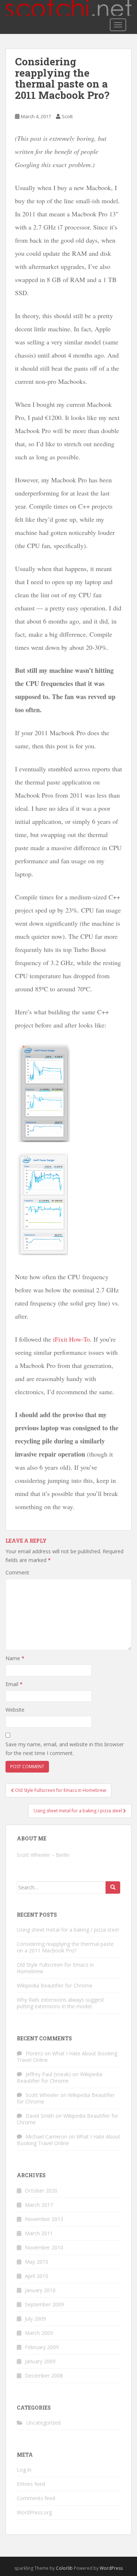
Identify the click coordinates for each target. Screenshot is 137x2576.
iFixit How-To (71, 1339)
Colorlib (64, 2568)
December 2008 (44, 2376)
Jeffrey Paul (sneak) (48, 2074)
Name (15, 1658)
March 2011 (39, 2233)
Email (14, 1684)
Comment (17, 1572)
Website (15, 1710)
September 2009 (44, 2304)
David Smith (40, 2116)
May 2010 (37, 2262)
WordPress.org (34, 2512)
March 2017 (39, 2205)
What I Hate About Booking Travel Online (67, 2057)
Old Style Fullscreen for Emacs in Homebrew (55, 1968)
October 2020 (41, 2191)
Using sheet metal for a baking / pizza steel (68, 1930)
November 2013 (44, 2219)
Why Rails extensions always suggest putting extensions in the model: (60, 2003)
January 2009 (40, 2361)
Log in (24, 2470)
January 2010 (40, 2290)
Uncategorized (43, 2423)
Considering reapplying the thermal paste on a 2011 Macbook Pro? (65, 1947)
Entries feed (31, 2484)
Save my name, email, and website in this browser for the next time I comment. (65, 1749)
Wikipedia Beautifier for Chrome (55, 1985)
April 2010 (37, 2276)
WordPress (111, 2568)
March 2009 (39, 2333)
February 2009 (42, 2347)
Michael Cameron (46, 2137)
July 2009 (35, 2319)
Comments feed (36, 2498)
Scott (67, 116)
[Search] (113, 1887)
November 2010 (44, 2247)
